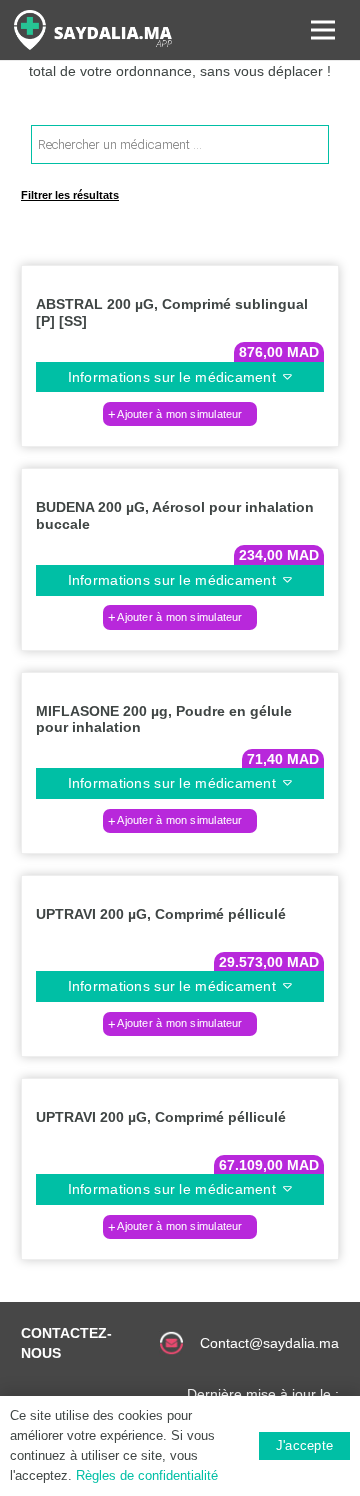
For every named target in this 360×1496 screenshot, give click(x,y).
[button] (180, 414)
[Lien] (93, 30)
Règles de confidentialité (147, 1475)
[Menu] (323, 30)
